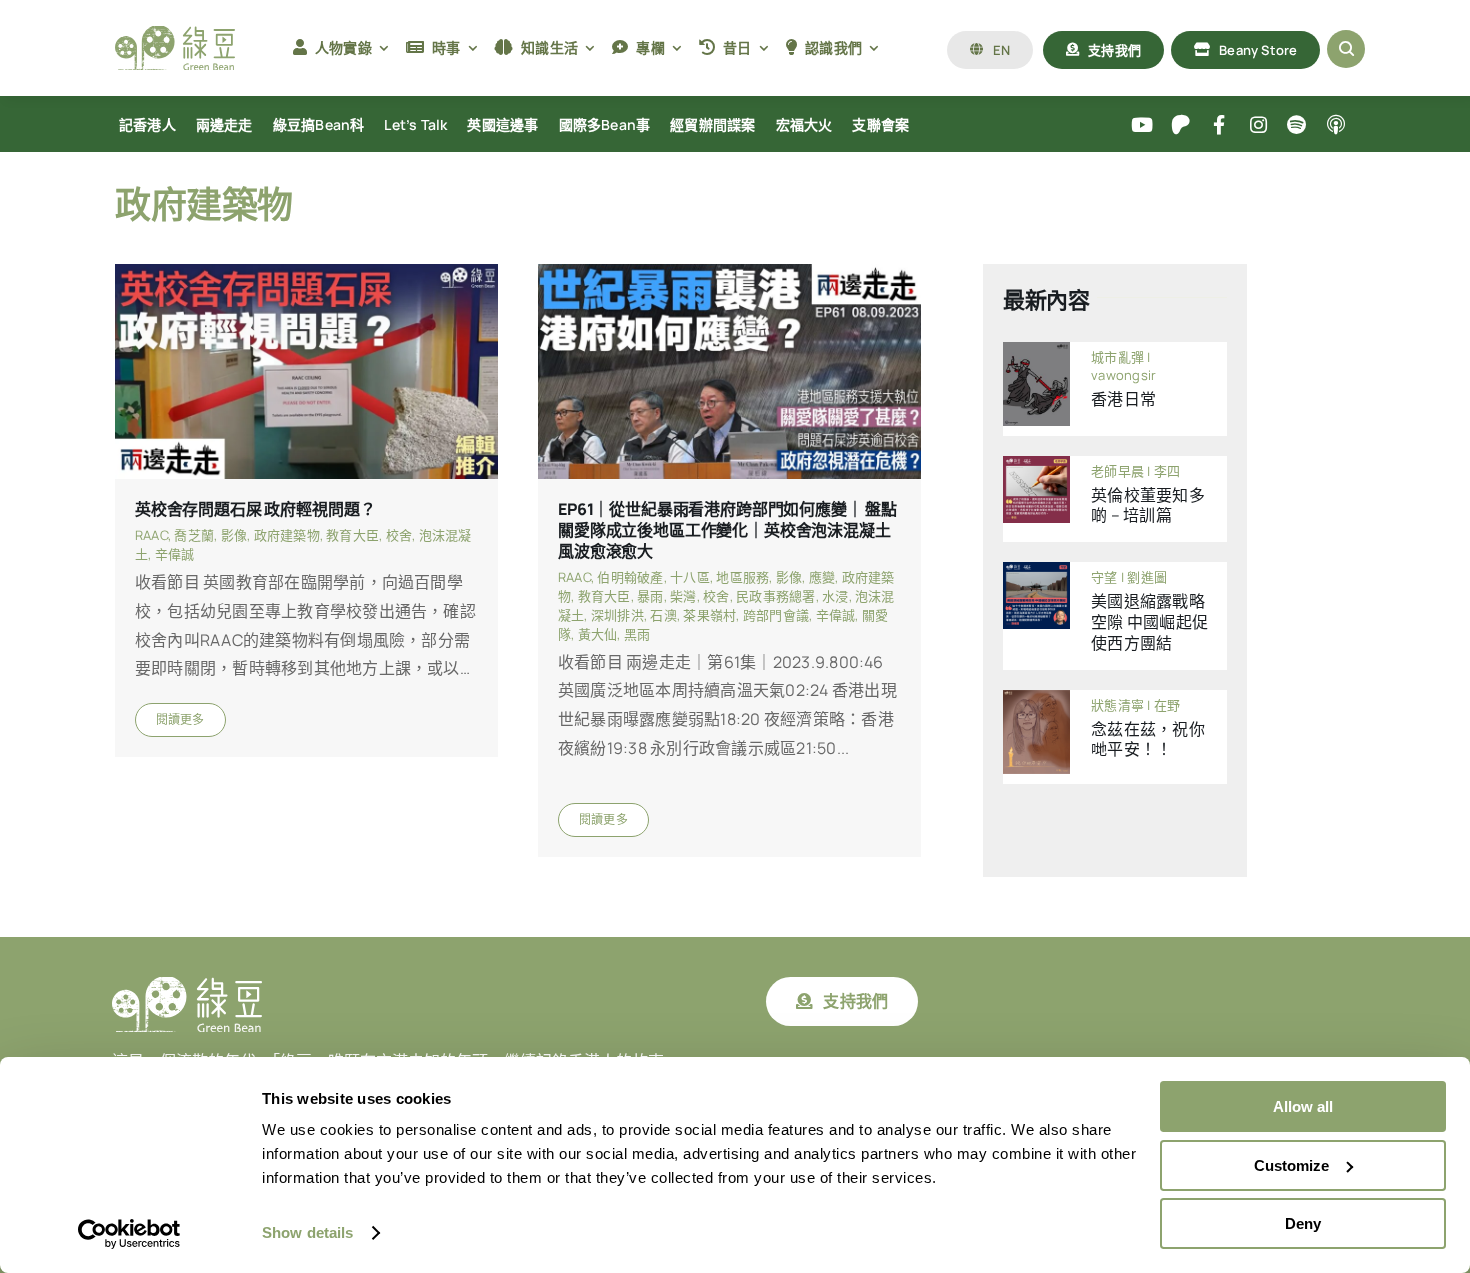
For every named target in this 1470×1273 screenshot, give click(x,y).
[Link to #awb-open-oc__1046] (1346, 49)
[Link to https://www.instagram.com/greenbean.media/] (1258, 125)
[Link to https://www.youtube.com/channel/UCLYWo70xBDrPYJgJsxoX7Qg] (1142, 125)
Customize (1291, 1165)
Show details (307, 1232)
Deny (1303, 1223)
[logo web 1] (175, 34)
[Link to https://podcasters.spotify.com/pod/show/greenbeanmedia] (1297, 125)
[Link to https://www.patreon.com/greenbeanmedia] (1180, 125)
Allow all (1303, 1106)
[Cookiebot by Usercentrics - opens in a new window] (129, 1234)
